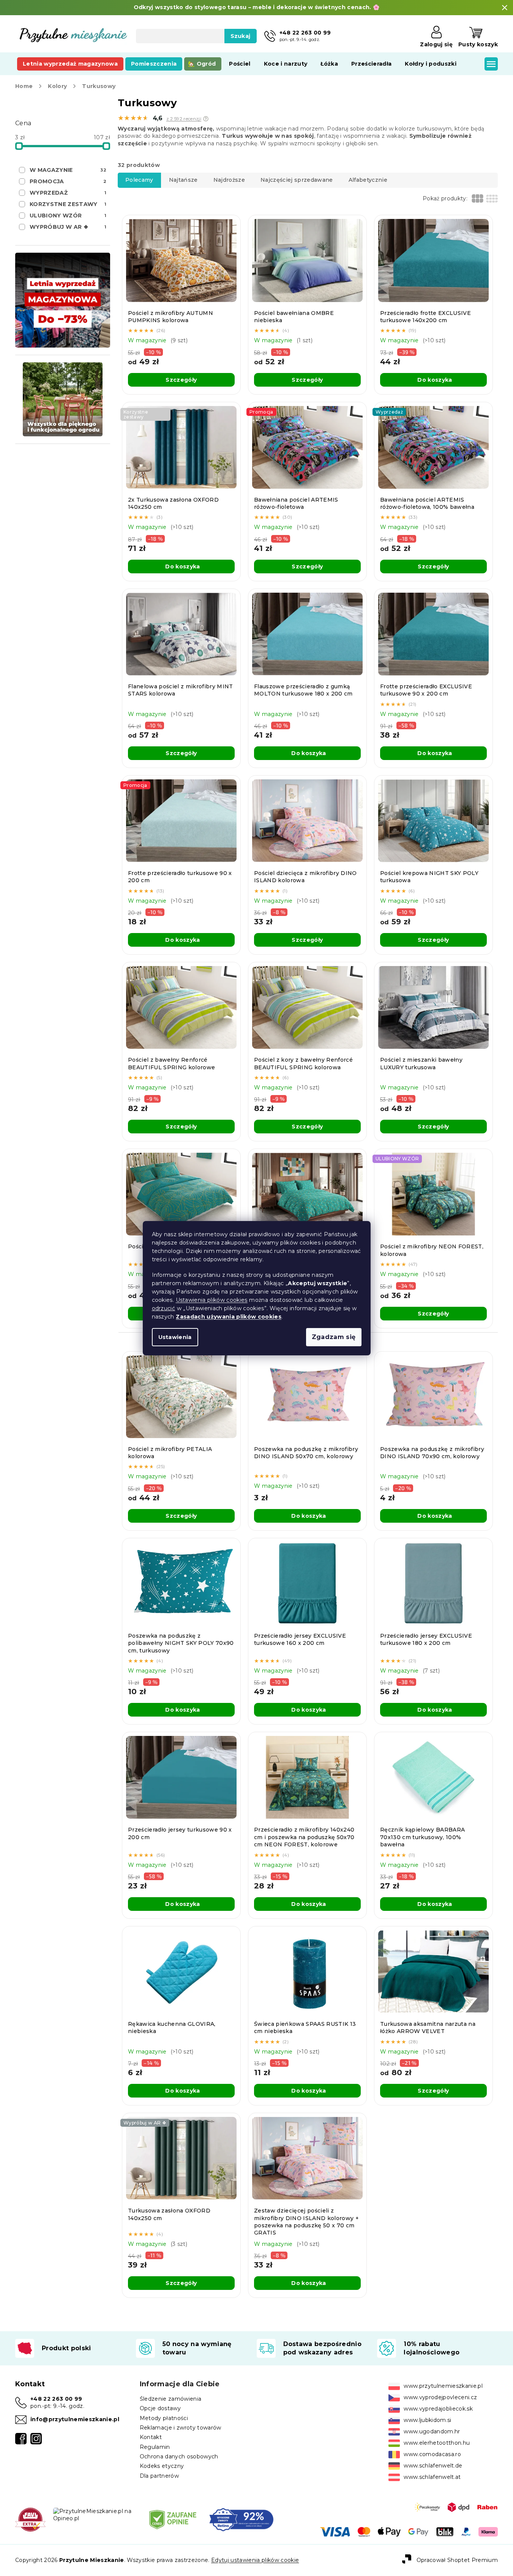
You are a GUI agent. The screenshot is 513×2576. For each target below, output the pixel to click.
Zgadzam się (334, 1337)
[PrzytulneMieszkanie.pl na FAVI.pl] (30, 2519)
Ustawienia (175, 1337)
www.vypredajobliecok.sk (438, 2409)
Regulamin (155, 2447)
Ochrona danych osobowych (179, 2456)
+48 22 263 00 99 (56, 2399)
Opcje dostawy (160, 2408)
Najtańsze (183, 180)
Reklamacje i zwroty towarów (181, 2428)
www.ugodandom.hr (432, 2431)
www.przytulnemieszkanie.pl (443, 2386)
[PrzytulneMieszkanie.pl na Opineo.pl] (95, 2515)
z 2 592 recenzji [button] (184, 119)
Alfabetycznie (368, 180)
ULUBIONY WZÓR (68, 216)
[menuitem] (70, 64)
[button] (206, 119)
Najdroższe (229, 180)
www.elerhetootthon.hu (437, 2443)
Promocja (68, 181)
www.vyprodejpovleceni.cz (440, 2397)
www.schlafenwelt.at (432, 2477)
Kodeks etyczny (162, 2466)
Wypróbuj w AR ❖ (68, 227)
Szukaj (241, 36)
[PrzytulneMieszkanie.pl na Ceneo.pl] (173, 2519)
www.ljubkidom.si (427, 2420)
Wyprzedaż (68, 193)
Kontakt (151, 2437)
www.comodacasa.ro (432, 2454)
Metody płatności (164, 2418)
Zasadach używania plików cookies (229, 1317)
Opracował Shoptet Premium (457, 2560)
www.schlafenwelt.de (433, 2466)
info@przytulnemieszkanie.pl (75, 2419)
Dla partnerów (159, 2476)
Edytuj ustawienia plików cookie (255, 2560)
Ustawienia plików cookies (212, 1300)
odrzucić (164, 1308)
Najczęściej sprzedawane (297, 180)
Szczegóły (181, 380)
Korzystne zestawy (68, 204)
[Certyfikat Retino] (241, 2519)
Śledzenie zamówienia (171, 2399)
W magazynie (68, 170)
